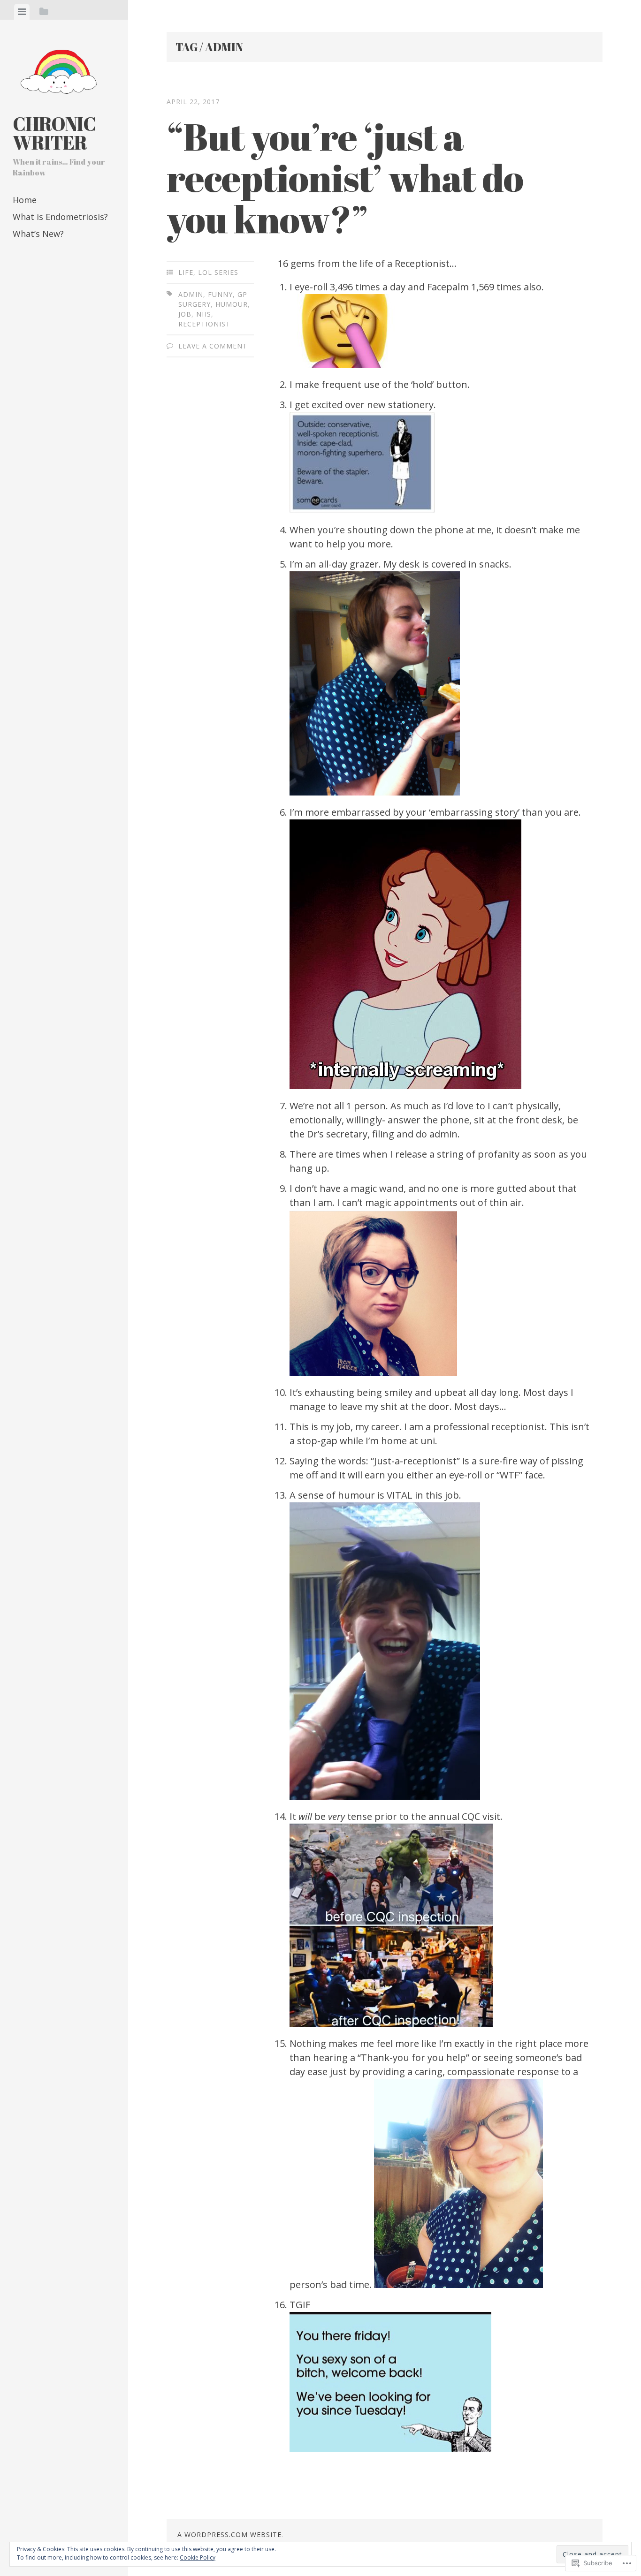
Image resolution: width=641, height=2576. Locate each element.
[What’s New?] (76, 270)
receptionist (204, 324)
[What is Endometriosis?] (50, 270)
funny (220, 294)
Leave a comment (213, 346)
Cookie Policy (198, 2557)
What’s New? (38, 234)
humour (232, 304)
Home (25, 200)
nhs (204, 314)
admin (191, 294)
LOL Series (218, 272)
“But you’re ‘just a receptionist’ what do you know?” (345, 177)
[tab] (22, 12)
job (185, 314)
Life (186, 272)
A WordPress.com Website (229, 2534)
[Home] (24, 270)
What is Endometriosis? (60, 217)
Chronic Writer (54, 133)
